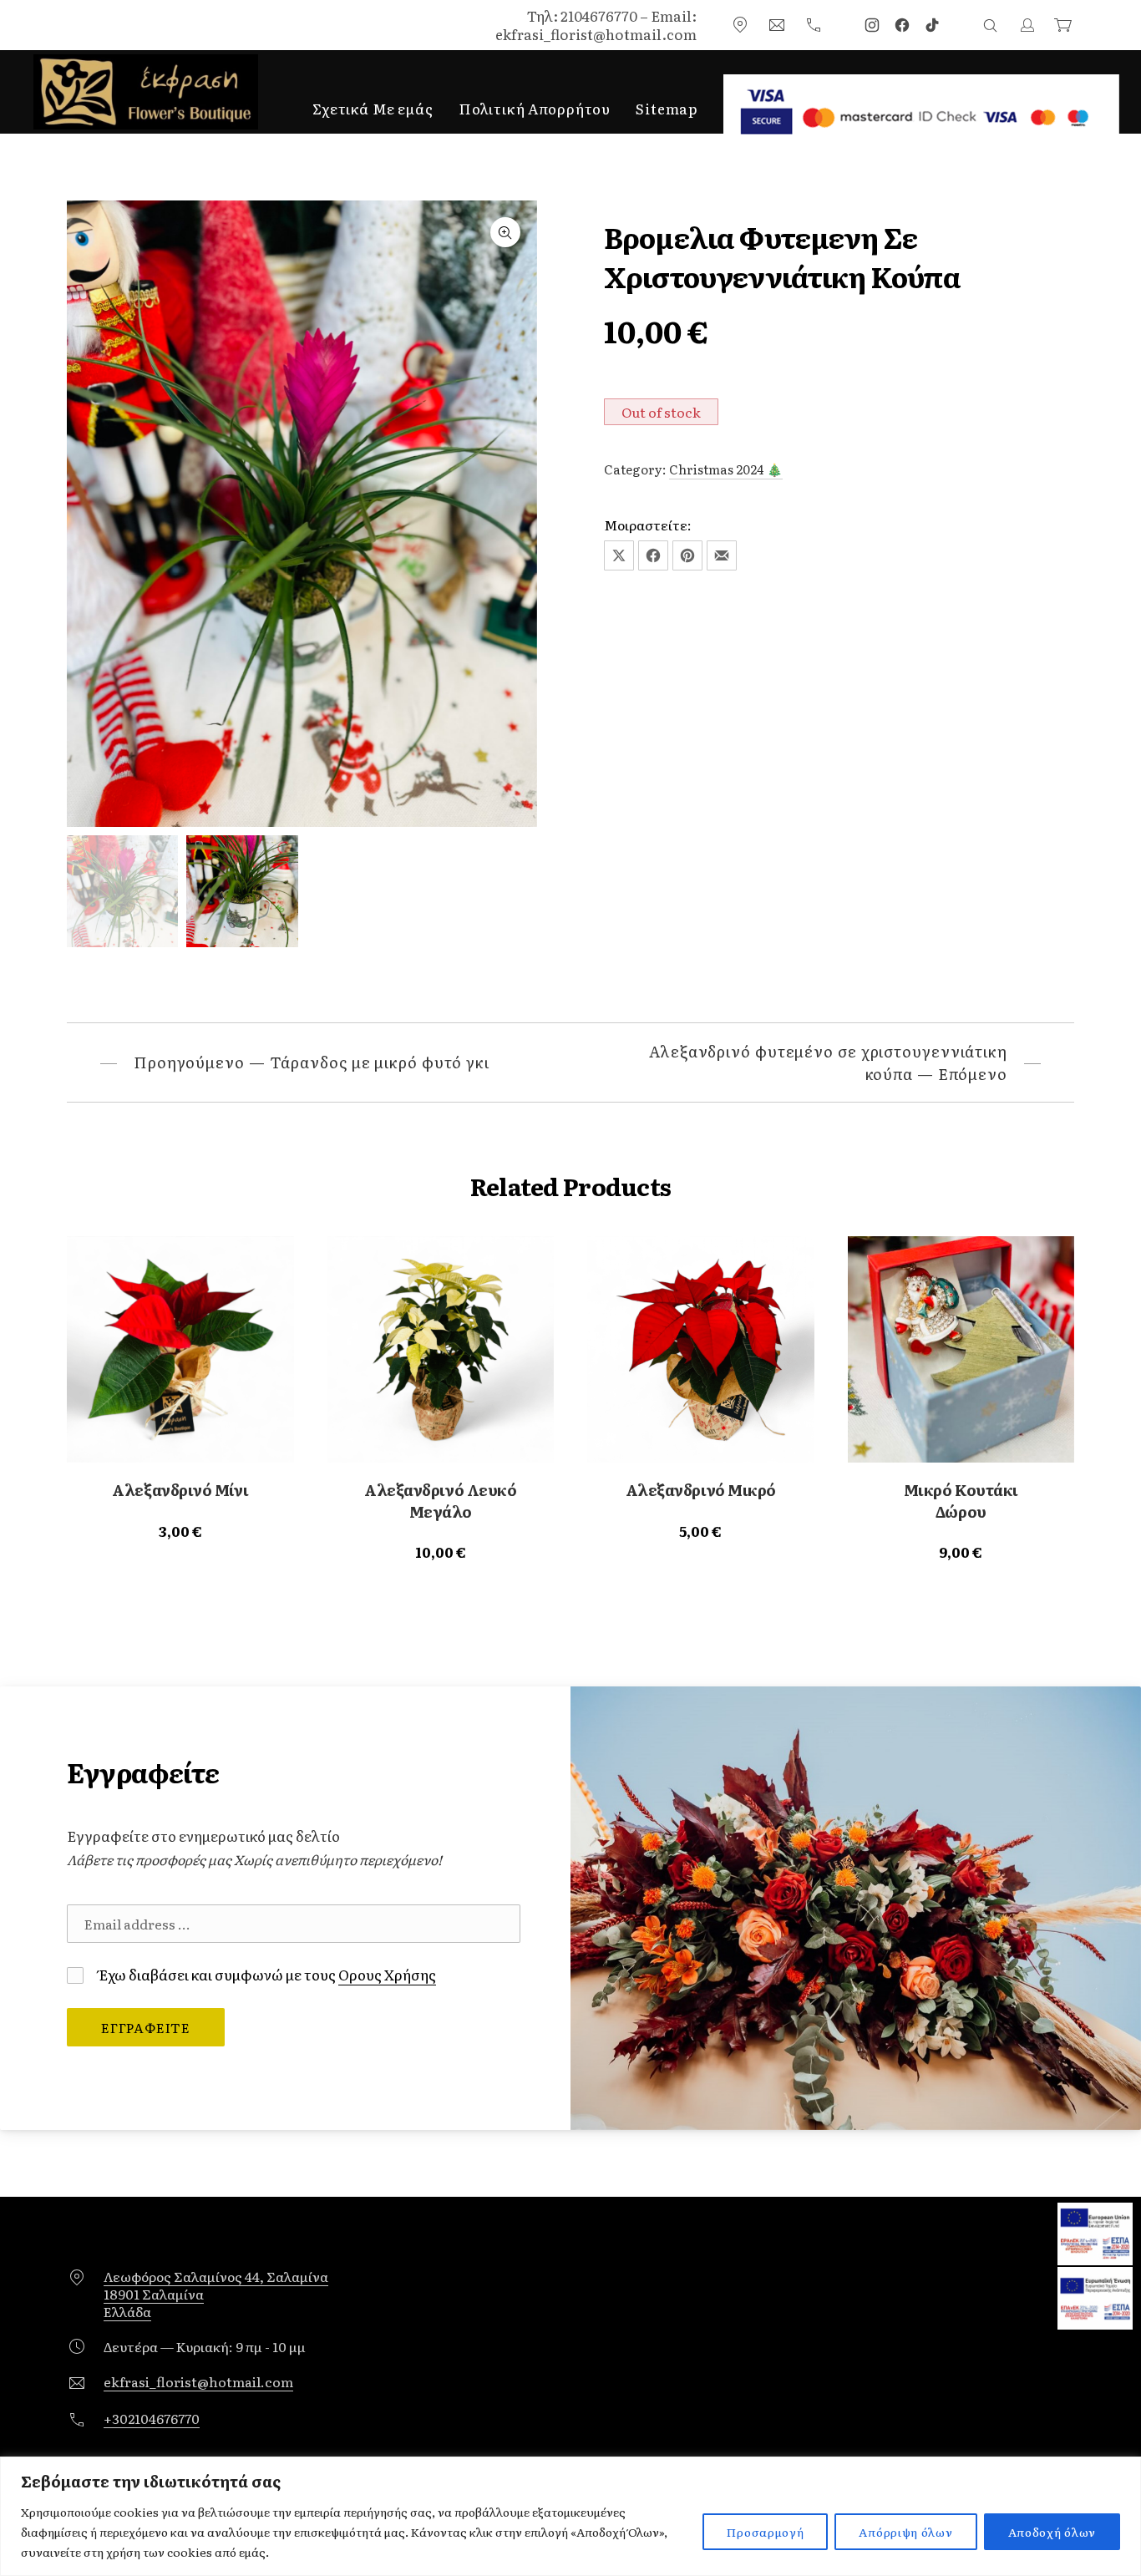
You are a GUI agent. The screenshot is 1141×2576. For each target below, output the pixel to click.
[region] (570, 2516)
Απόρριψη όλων (905, 2532)
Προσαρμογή (765, 2532)
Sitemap (667, 108)
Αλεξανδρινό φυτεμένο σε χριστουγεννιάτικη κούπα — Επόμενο (828, 1062)
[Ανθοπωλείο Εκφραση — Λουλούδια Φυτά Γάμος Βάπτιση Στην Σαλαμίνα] (146, 92)
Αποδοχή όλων (1052, 2532)
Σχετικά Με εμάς (373, 108)
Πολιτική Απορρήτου (535, 108)
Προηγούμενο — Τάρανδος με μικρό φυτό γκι (312, 1062)
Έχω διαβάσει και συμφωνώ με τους (266, 1974)
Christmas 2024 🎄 (726, 469)
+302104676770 (152, 2419)
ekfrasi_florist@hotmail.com (198, 2382)
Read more (180, 1531)
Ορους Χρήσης (387, 1974)
